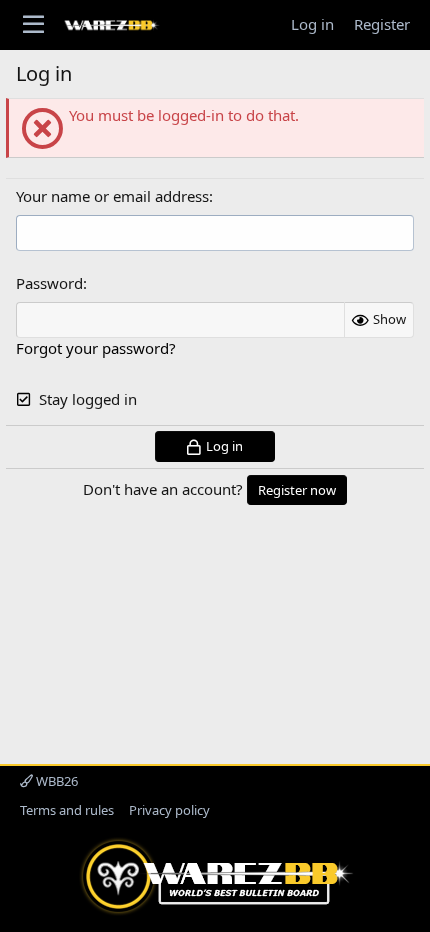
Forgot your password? (96, 348)
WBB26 (55, 781)
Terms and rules (67, 810)
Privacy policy (169, 810)
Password (49, 283)
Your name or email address (112, 196)
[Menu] (33, 25)
